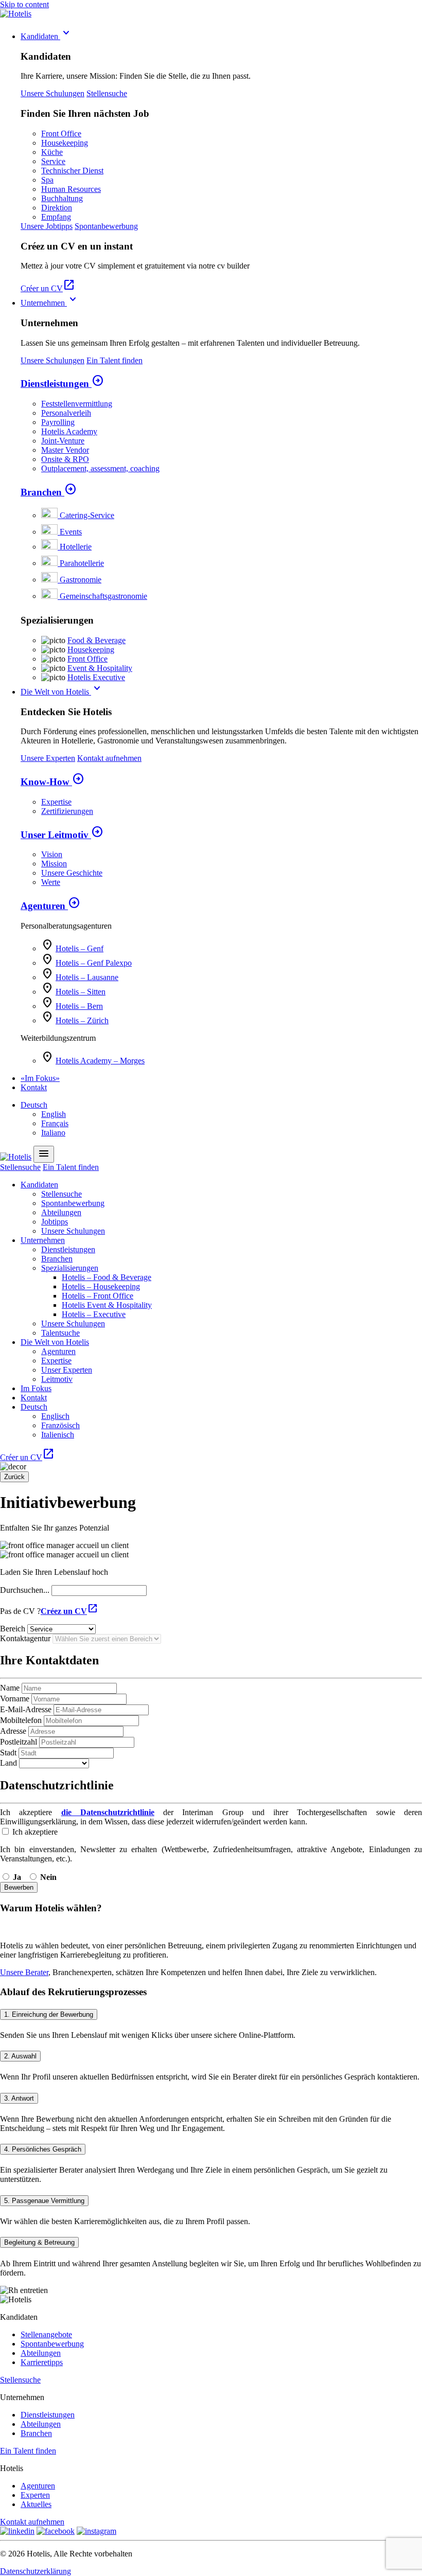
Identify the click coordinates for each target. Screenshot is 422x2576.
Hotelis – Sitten (81, 992)
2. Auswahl (20, 2056)
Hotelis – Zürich (82, 1020)
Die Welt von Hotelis (62, 692)
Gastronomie (81, 580)
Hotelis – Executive (94, 1314)
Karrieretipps (42, 2362)
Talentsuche (60, 1333)
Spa (47, 180)
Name (10, 1688)
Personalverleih (66, 413)
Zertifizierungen (67, 811)
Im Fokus (36, 1388)
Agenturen (50, 906)
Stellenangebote (46, 2334)
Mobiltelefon (21, 1720)
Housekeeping (65, 143)
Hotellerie (76, 547)
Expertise (56, 802)
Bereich (13, 1629)
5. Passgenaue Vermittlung (44, 2201)
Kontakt (34, 1087)
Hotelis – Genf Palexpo (94, 963)
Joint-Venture (63, 441)
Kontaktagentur (25, 1638)
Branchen (49, 492)
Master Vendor (65, 450)
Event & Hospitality (100, 668)
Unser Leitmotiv (62, 835)
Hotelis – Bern (79, 1006)
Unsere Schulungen (52, 93)
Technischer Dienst (72, 171)
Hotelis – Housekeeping (101, 1286)
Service (53, 161)
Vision (52, 854)
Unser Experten (67, 1370)
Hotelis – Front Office (98, 1296)
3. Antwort (19, 2098)
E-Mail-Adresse (26, 1709)
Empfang (56, 217)
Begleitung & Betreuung (39, 2242)
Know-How (52, 782)
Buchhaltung (62, 198)
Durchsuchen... (25, 1590)
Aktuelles (36, 2504)
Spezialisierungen (70, 1268)
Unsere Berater (24, 1972)
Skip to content (24, 4)
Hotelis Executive (96, 677)
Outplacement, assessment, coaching (100, 468)
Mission (54, 864)
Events (71, 532)
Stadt (8, 1753)
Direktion (57, 208)
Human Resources (71, 189)
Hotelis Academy (69, 431)
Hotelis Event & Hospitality (107, 1305)
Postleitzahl (19, 1742)
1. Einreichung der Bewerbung (49, 2014)
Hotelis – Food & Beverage (107, 1277)
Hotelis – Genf (80, 948)
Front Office (61, 134)
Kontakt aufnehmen (109, 758)
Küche (52, 152)
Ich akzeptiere (34, 1832)
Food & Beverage (96, 640)
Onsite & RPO (65, 459)
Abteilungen (61, 1212)
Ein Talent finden (115, 360)
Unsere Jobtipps (47, 226)
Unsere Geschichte (72, 873)
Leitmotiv (57, 1379)
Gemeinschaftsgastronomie (103, 596)
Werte (51, 882)
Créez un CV (69, 1611)
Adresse (13, 1731)
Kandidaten (47, 36)
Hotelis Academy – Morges (100, 1061)
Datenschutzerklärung (36, 2571)
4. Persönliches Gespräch (43, 2149)
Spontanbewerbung (106, 226)
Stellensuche (107, 93)
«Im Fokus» (40, 1078)
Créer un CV (48, 288)
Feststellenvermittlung (77, 404)
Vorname (15, 1699)
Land (8, 1763)
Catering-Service (87, 515)
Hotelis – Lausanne (87, 977)
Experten (35, 2495)
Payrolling (58, 422)
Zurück (14, 1477)
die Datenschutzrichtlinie (108, 1812)
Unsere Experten (48, 758)
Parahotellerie (82, 563)
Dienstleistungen (62, 384)
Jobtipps (55, 1222)
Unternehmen (50, 303)
